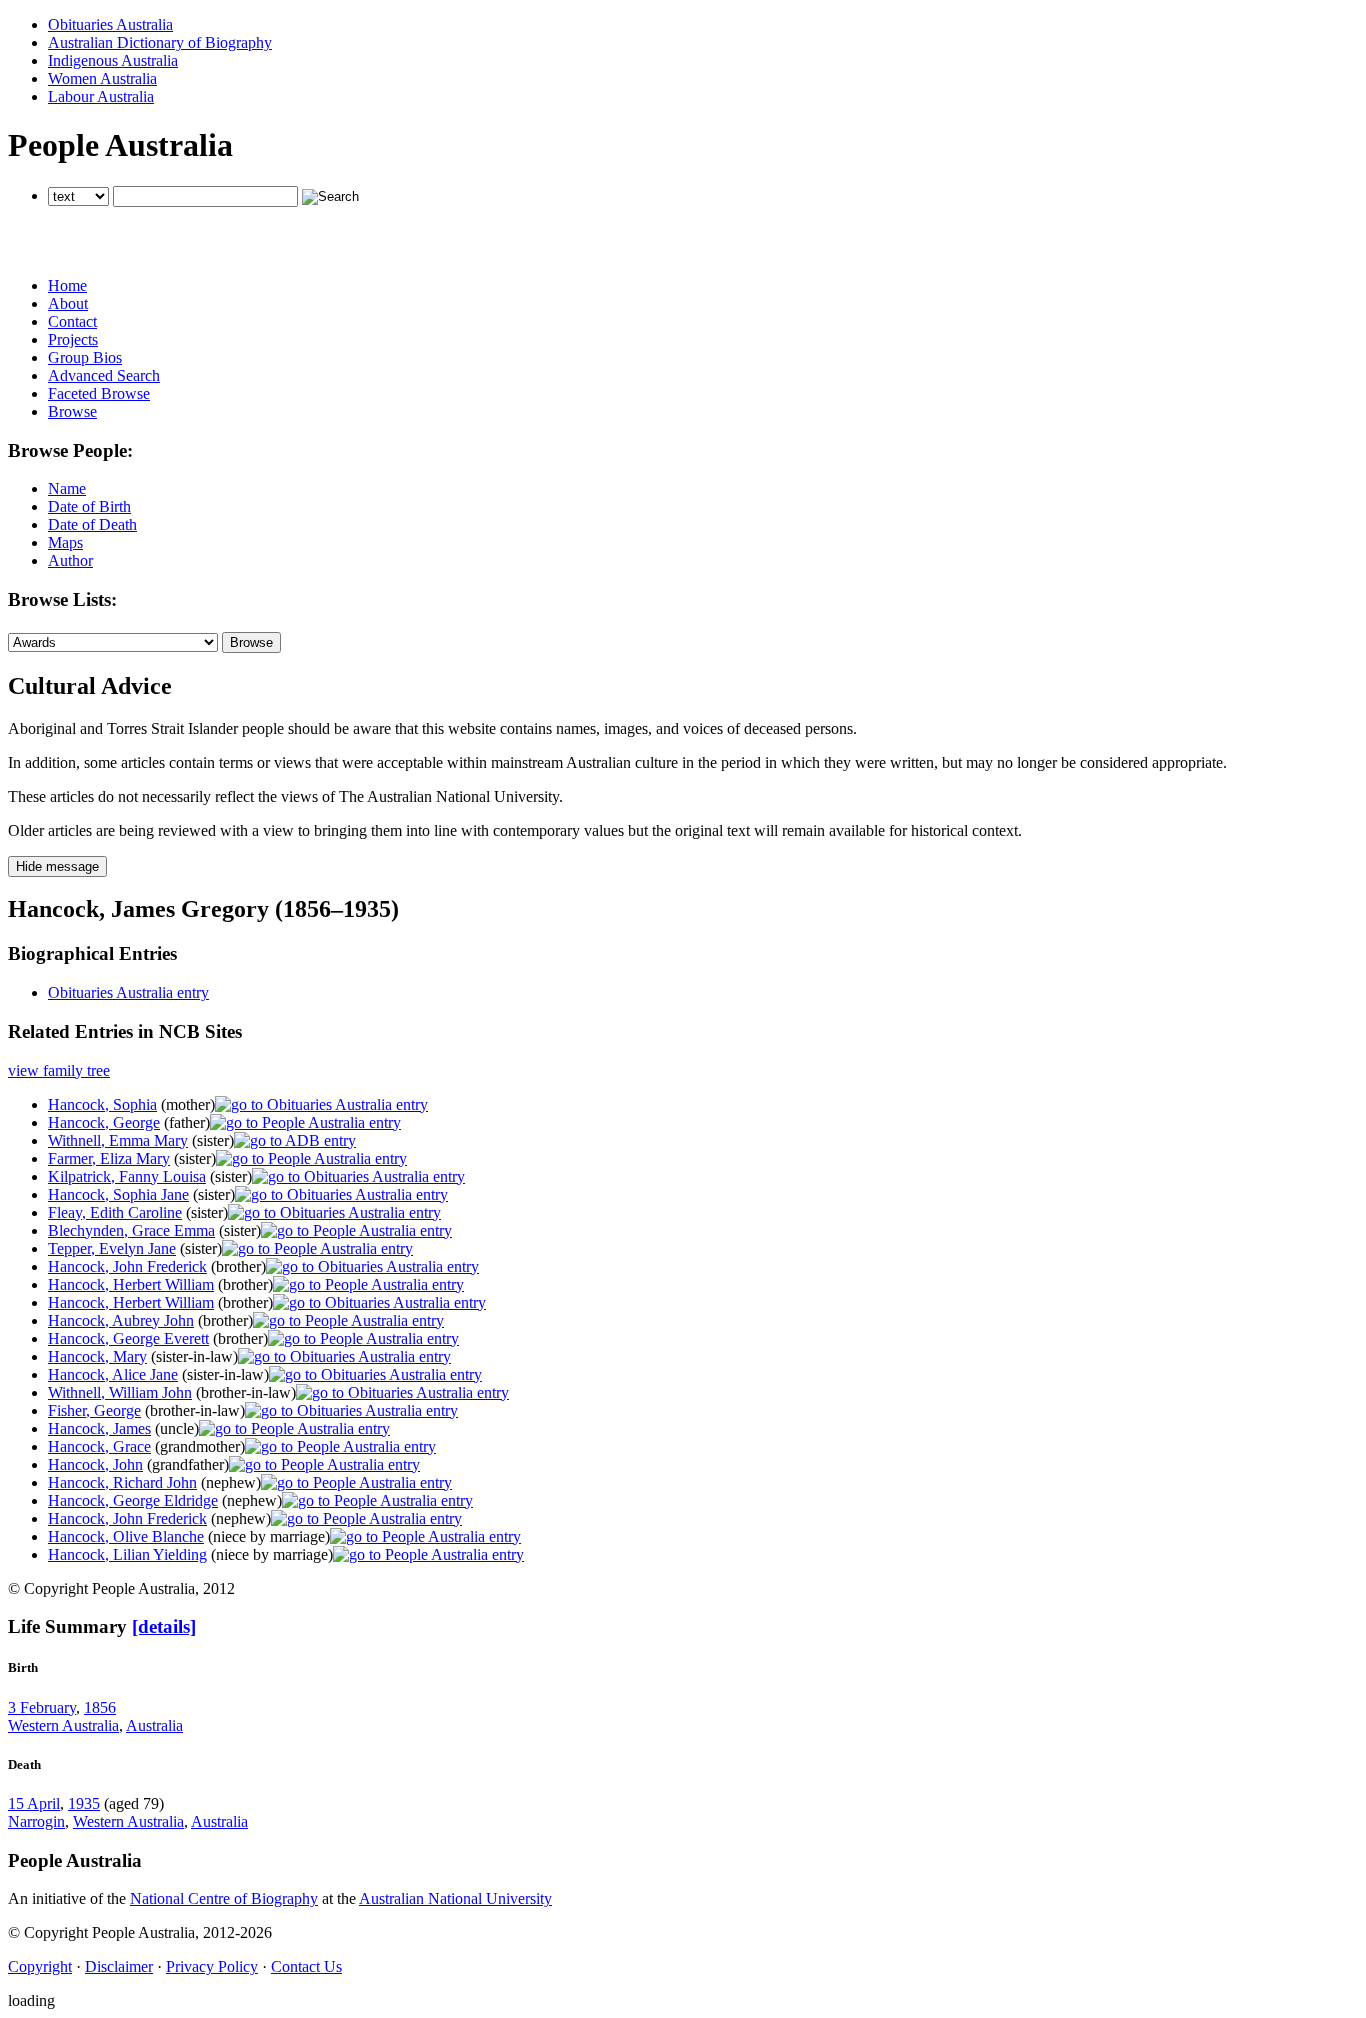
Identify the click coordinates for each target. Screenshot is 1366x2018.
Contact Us (306, 1966)
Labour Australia (101, 96)
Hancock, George (104, 1122)
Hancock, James (99, 1428)
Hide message (57, 866)
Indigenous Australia (113, 60)
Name (67, 488)
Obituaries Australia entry (128, 992)
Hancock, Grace (99, 1446)
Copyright (40, 1966)
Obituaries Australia (110, 24)
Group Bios (85, 357)
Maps (65, 542)
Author (70, 560)
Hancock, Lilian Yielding (127, 1554)
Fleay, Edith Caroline (115, 1212)
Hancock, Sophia (102, 1104)
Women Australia (102, 78)
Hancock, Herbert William (131, 1284)
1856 (100, 1707)
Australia (154, 1725)
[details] (164, 1626)
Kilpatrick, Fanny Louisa (127, 1176)
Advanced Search (104, 375)
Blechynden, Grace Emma (131, 1230)
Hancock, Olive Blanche (126, 1536)
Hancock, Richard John (122, 1482)
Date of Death (92, 524)
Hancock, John (95, 1464)
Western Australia (63, 1725)
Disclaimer (119, 1966)
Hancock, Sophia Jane (118, 1194)
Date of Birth (89, 506)
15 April (34, 1803)
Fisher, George (94, 1410)
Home (67, 285)
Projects (73, 339)
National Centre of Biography (224, 1898)
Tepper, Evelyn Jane (112, 1248)
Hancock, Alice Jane (113, 1374)
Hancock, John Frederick (127, 1266)
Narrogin (36, 1821)
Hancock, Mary (97, 1356)
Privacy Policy (212, 1966)
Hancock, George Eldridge (133, 1500)
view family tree (59, 1070)
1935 (84, 1803)
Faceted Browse (99, 393)
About (68, 303)
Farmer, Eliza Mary (109, 1158)
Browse (72, 411)
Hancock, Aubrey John (121, 1320)
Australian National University (455, 1898)
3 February (42, 1707)
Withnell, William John (120, 1392)
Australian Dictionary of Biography (160, 42)
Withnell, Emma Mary (118, 1140)
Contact (72, 321)
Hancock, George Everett (128, 1338)
